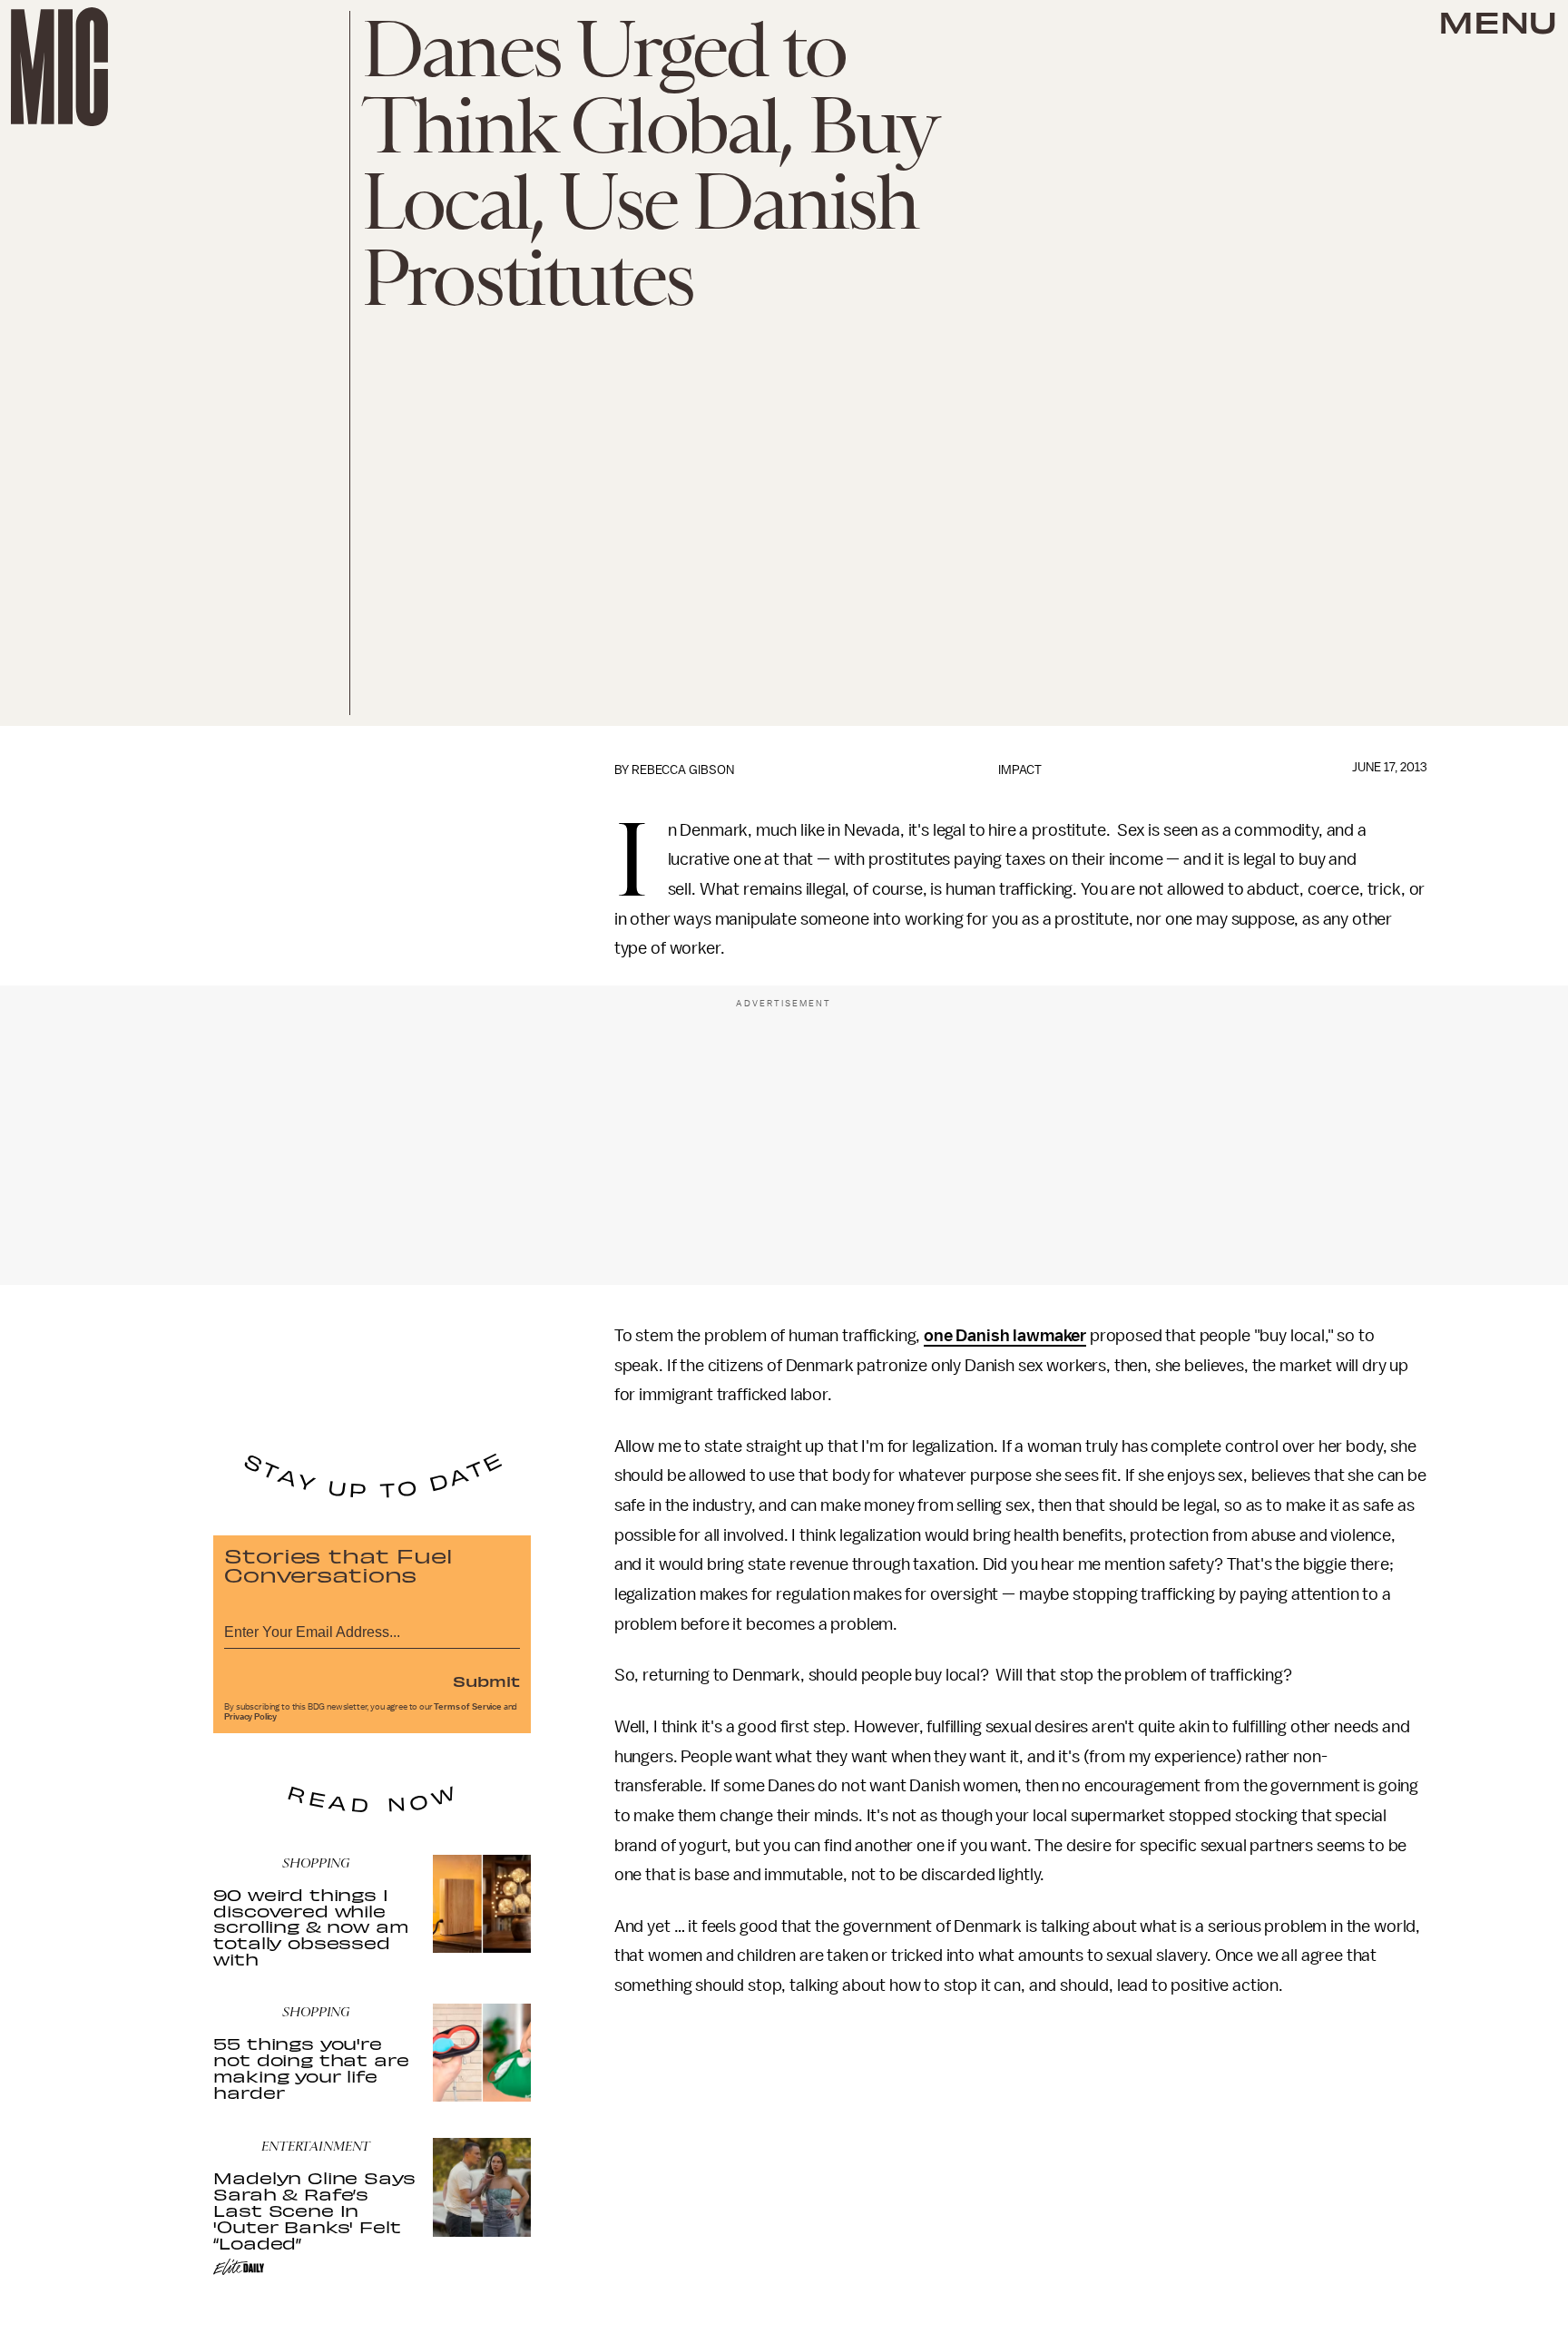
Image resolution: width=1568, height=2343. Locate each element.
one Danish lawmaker (1005, 1336)
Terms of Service (467, 1707)
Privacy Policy (250, 1717)
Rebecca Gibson (683, 770)
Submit (486, 1681)
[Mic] (59, 67)
